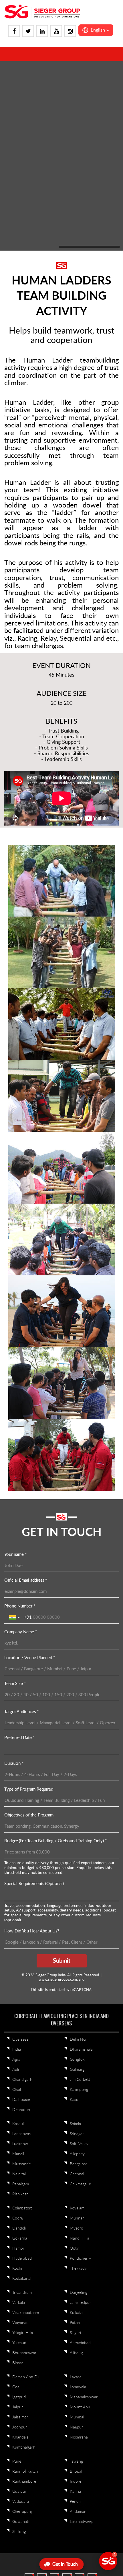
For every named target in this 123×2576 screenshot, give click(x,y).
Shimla (75, 1934)
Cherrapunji (22, 2322)
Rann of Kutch (25, 2282)
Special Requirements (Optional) (34, 1694)
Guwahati (21, 2332)
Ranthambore (24, 2292)
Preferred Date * (19, 1548)
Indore (76, 2292)
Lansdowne (22, 1944)
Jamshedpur (80, 2113)
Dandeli (19, 2039)
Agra (16, 1870)
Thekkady (78, 2079)
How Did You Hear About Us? (32, 1742)
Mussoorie (21, 1975)
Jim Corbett (80, 1890)
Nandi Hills (79, 2049)
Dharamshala (81, 1860)
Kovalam (77, 2019)
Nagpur (76, 2238)
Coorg (18, 2029)
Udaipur (19, 2302)
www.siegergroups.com (58, 1790)
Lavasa (76, 2188)
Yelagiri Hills (23, 2143)
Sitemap (96, 2404)
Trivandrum (22, 2103)
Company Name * (21, 1443)
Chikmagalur (81, 1995)
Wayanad (20, 2133)
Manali (18, 1965)
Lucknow (20, 1955)
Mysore (76, 2039)
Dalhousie (21, 1910)
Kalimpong (79, 1900)
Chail (17, 1900)
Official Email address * (26, 1391)
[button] (96, 30)
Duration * (14, 1574)
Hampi (18, 2059)
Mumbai (77, 2228)
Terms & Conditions (66, 2404)
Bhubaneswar (24, 2164)
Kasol (75, 1910)
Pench (75, 2312)
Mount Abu (80, 2218)
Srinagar (77, 1944)
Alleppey (77, 1965)
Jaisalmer (20, 2228)
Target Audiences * (21, 1522)
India (17, 1860)
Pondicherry (80, 2069)
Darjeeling (79, 2103)
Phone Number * (20, 1417)
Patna (75, 2133)
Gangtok (77, 1870)
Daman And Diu (26, 2188)
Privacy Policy (31, 2404)
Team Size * (15, 1494)
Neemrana (79, 2248)
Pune (17, 2272)
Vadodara (21, 2312)
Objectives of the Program (29, 1626)
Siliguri (75, 2143)
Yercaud (19, 2153)
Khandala (20, 2248)
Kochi (17, 2079)
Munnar (77, 2029)
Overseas (20, 1850)
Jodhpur (20, 2238)
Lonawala (78, 2198)
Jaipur (18, 2218)
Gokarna (20, 2049)
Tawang (76, 2272)
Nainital (19, 1985)
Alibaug (76, 2164)
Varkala (19, 2113)
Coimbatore (22, 2019)
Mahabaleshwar (84, 2208)
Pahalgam (21, 1995)
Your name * (15, 1365)
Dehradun (21, 1920)
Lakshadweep (82, 2332)
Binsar (18, 2174)
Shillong (19, 2342)
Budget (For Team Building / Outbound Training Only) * (55, 1652)
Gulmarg (77, 1880)
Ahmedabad (80, 2153)
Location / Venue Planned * (30, 1468)
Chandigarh (22, 1890)
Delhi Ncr (78, 1850)
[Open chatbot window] (108, 2561)
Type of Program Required (29, 1600)
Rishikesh (20, 2005)
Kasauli (18, 1934)
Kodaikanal (22, 2089)
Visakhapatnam (26, 2123)
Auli (16, 1880)
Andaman (78, 2322)
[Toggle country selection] (15, 1428)
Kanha (75, 2302)
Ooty (74, 2059)
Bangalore (79, 1975)
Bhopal (76, 2282)
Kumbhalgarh (24, 2258)
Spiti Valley (79, 1955)
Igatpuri (19, 2208)
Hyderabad (22, 2069)
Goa (16, 2198)
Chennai (77, 1985)
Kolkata (76, 2123)
